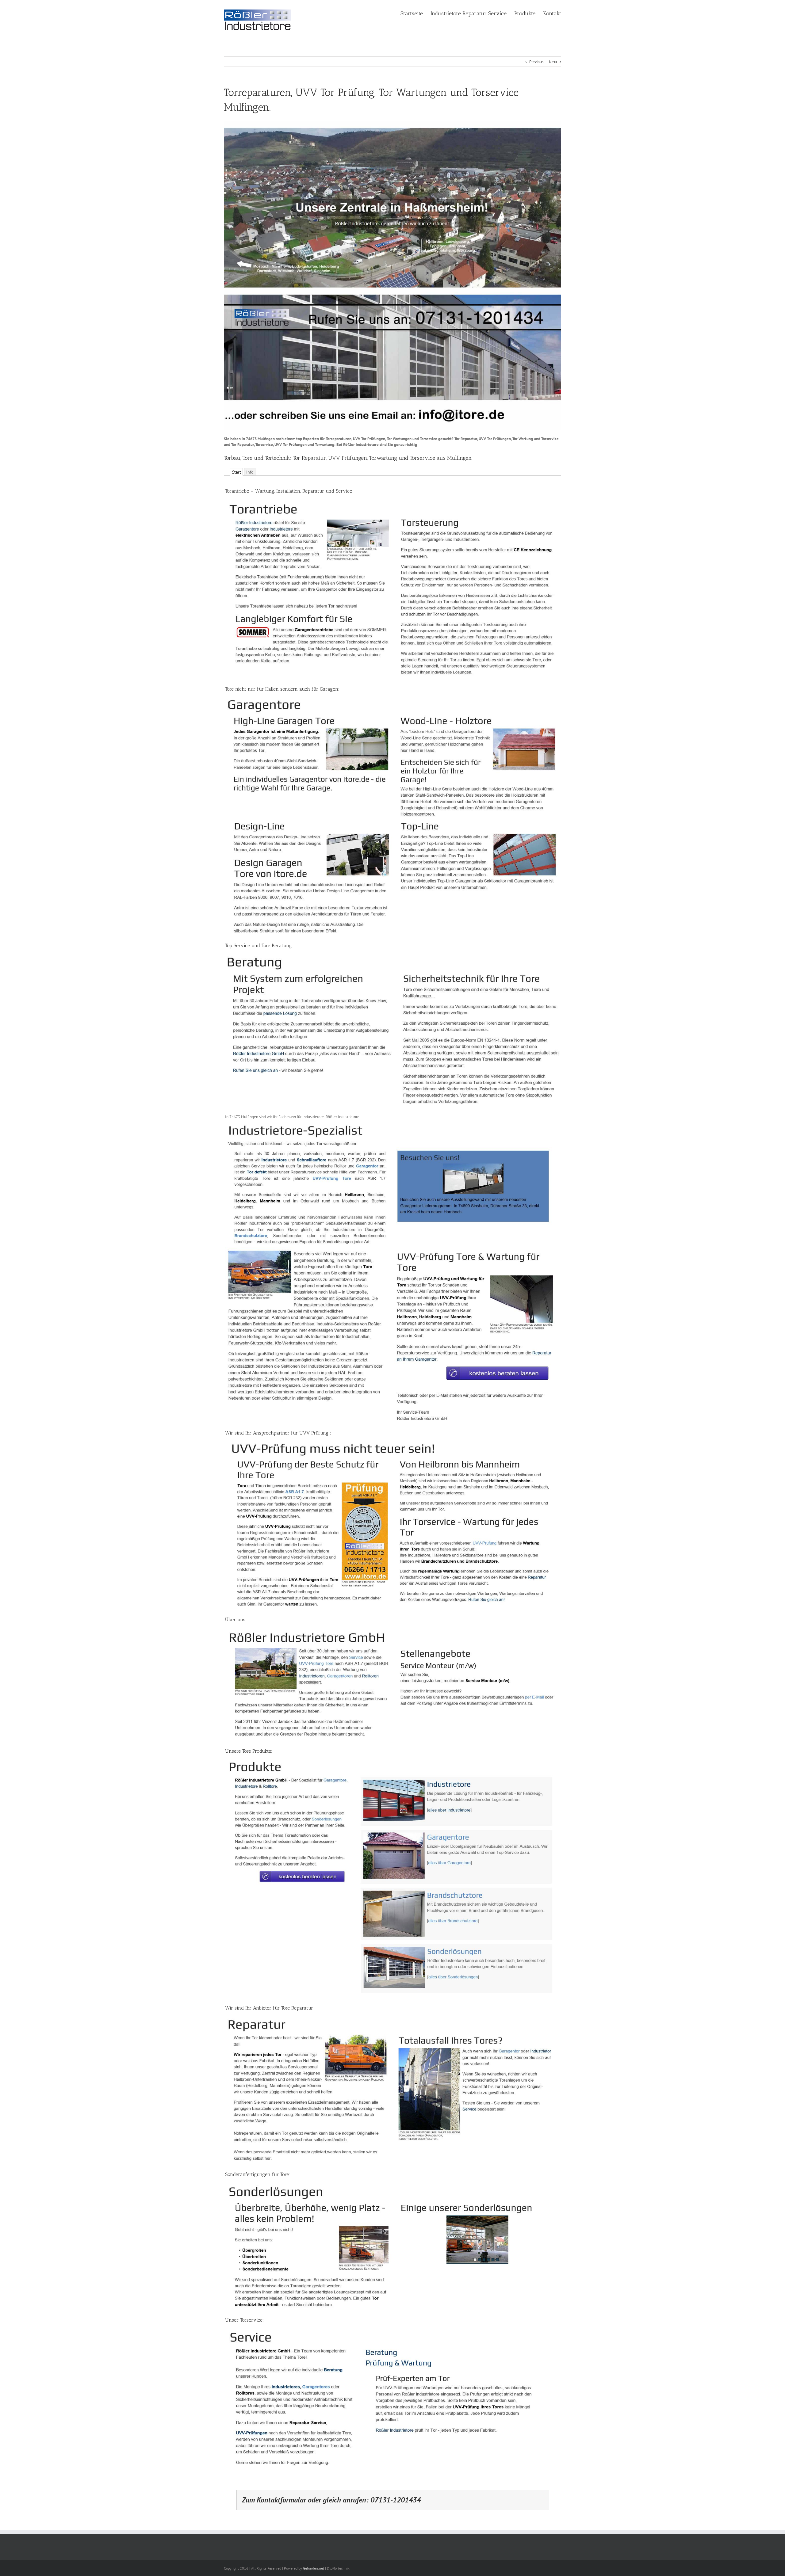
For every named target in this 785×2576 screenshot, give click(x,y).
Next (553, 62)
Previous (536, 62)
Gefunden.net (314, 2568)
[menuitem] (415, 13)
